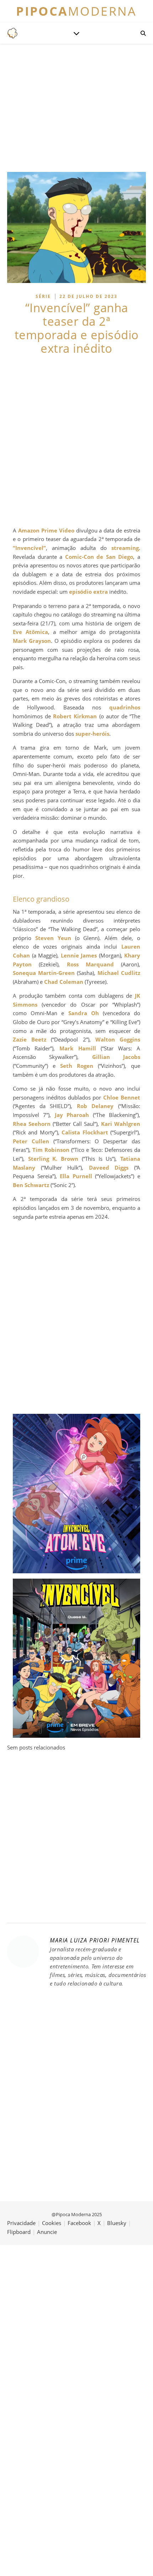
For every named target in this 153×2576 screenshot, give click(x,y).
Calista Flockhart (85, 1132)
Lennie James (79, 955)
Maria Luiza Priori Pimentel (95, 1940)
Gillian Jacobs (116, 1057)
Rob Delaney (95, 1106)
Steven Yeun (53, 938)
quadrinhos (125, 707)
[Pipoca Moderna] (12, 33)
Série (43, 296)
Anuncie (47, 2232)
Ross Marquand (90, 964)
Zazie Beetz (30, 1039)
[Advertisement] (76, 441)
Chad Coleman (64, 982)
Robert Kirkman (75, 716)
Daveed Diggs (109, 1168)
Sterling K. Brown (53, 1159)
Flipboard (19, 2232)
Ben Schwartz (31, 1185)
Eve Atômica (30, 632)
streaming (125, 548)
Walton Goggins (118, 1039)
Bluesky (117, 2223)
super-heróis (92, 734)
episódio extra (88, 592)
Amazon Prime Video (46, 530)
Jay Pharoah (72, 1115)
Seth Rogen (77, 1066)
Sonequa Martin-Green (44, 973)
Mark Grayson (32, 641)
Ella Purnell (76, 1176)
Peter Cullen (31, 1141)
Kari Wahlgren (121, 1124)
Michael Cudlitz (119, 973)
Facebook (79, 2223)
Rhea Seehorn (32, 1124)
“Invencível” (29, 548)
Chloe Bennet (122, 1097)
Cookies (52, 2223)
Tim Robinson (51, 1150)
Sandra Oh (84, 1013)
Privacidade (21, 2223)
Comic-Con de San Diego (99, 557)
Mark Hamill (78, 1048)
